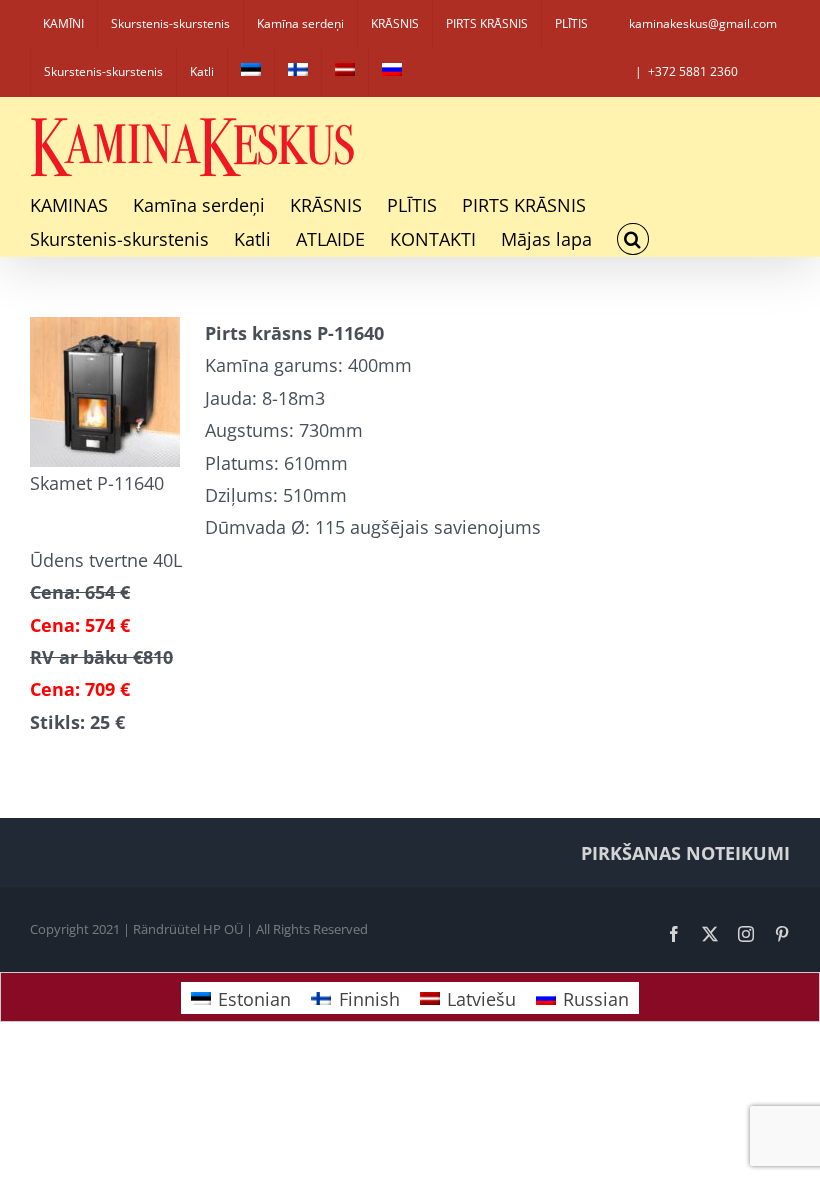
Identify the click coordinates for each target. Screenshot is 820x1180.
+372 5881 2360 (693, 71)
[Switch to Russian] (392, 72)
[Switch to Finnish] (298, 72)
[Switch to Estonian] (251, 72)
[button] (633, 239)
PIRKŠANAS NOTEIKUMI (685, 853)
